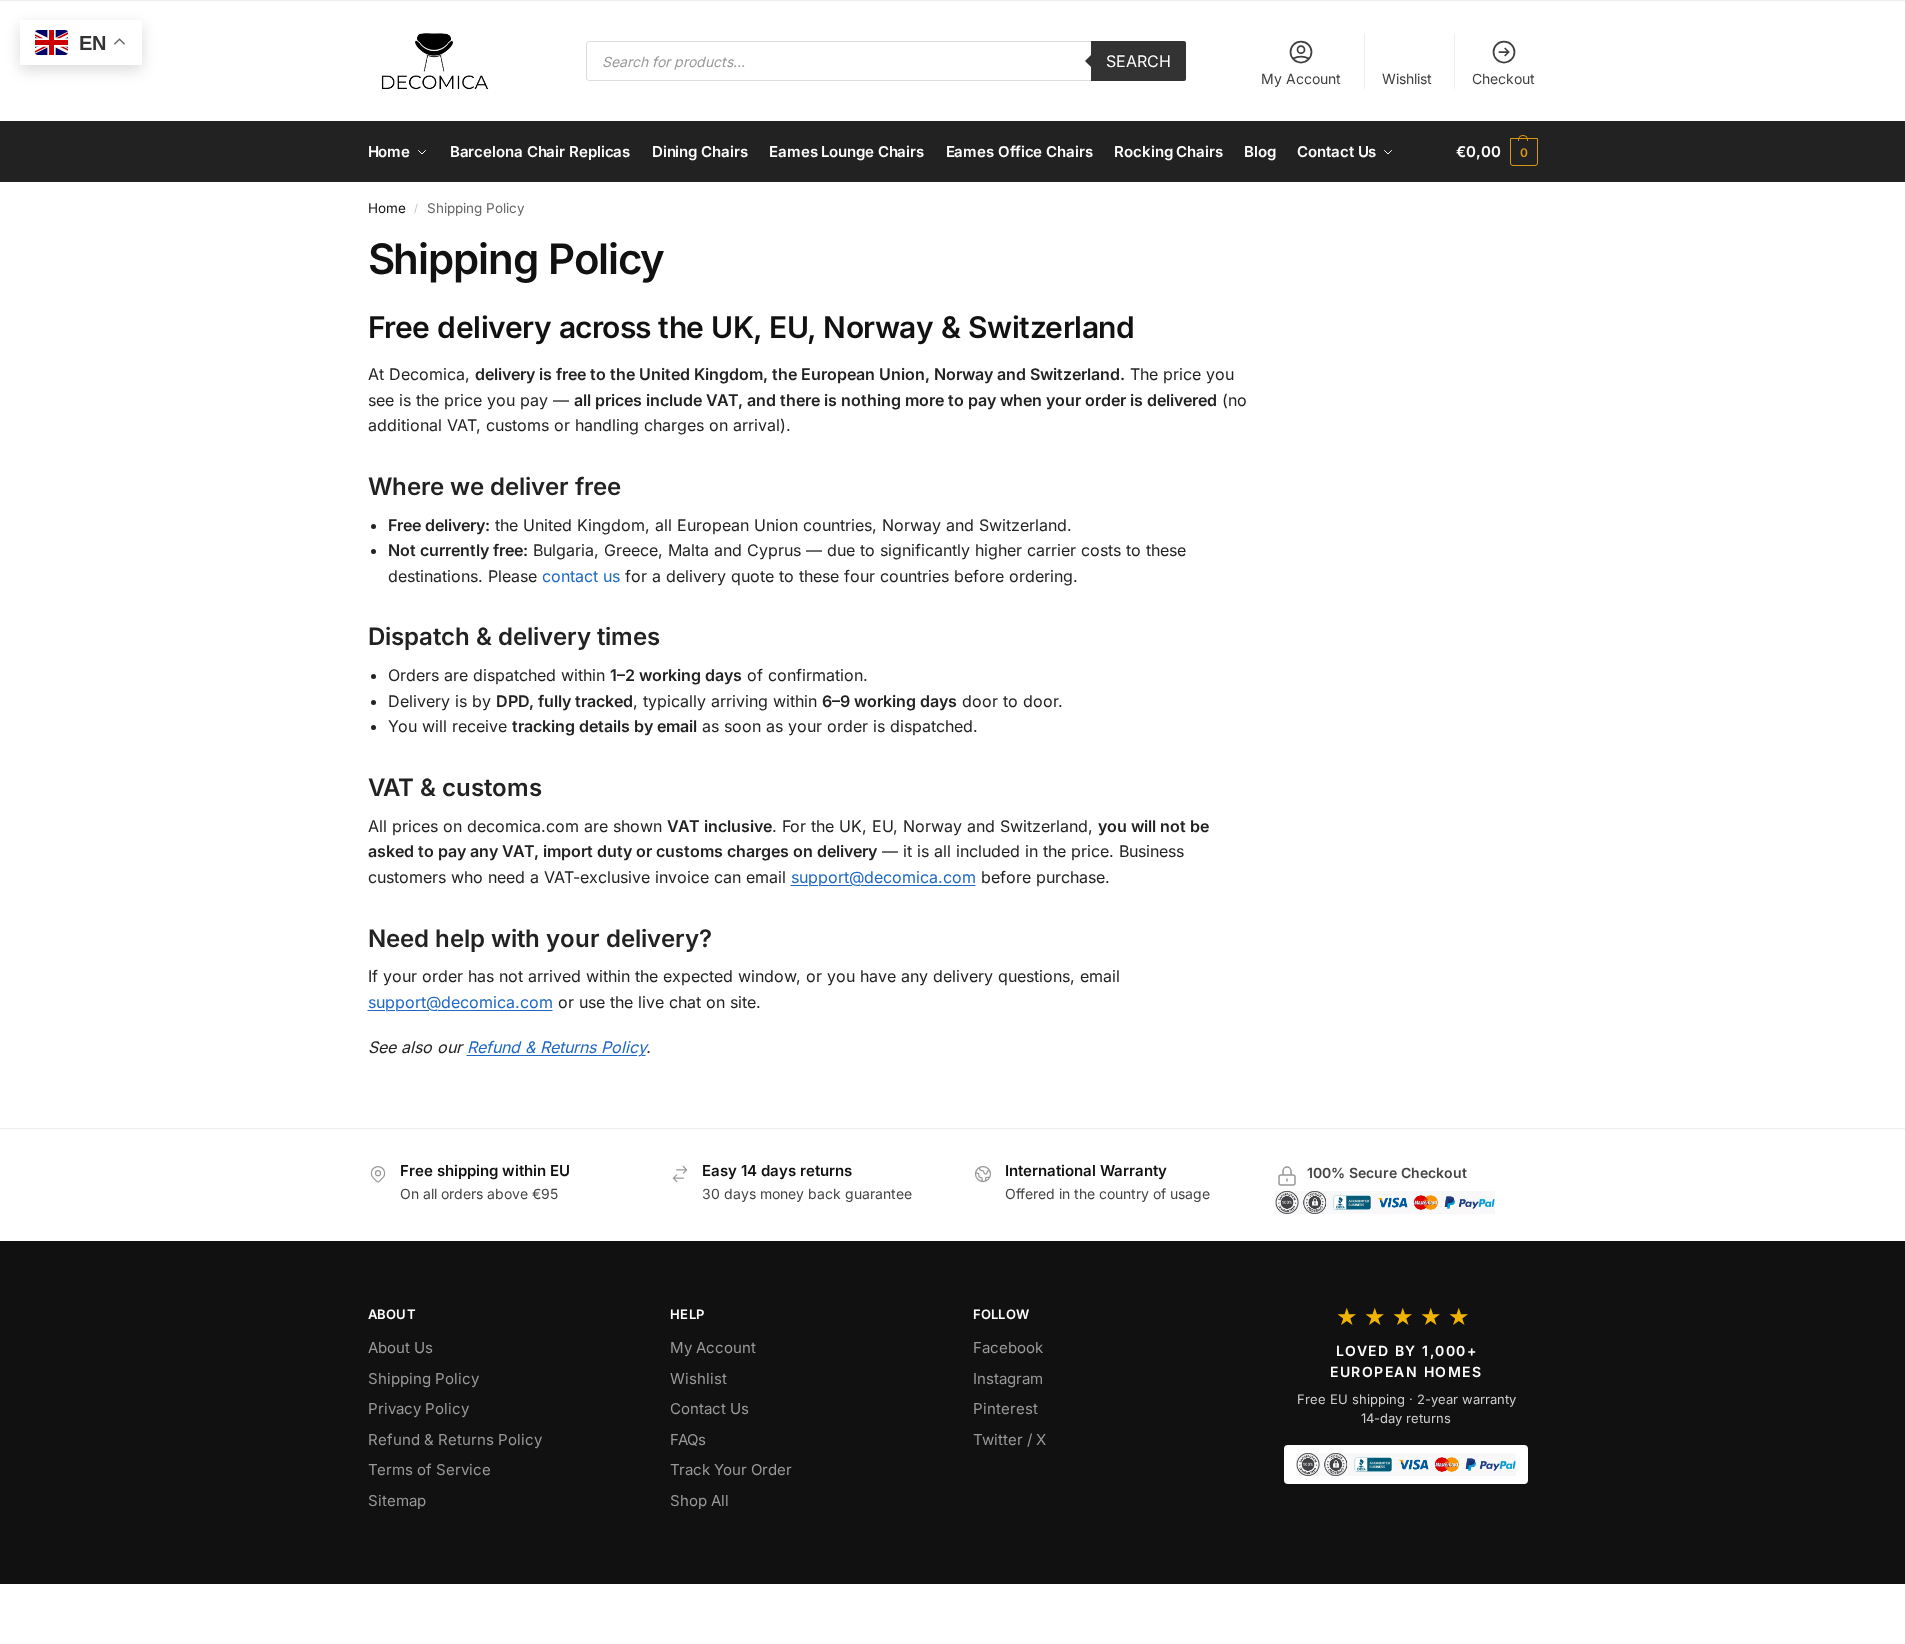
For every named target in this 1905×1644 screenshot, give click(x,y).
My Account (1301, 78)
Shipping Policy (423, 1378)
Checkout (1503, 78)
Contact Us (709, 1408)
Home (387, 208)
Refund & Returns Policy (556, 1047)
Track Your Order (731, 1469)
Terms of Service (429, 1469)
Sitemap (397, 1500)
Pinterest (1005, 1408)
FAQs (688, 1439)
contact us (581, 576)
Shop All (699, 1500)
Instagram (1008, 1378)
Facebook (1008, 1347)
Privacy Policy (418, 1408)
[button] (1496, 152)
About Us (400, 1347)
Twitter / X (1009, 1439)
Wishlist (1407, 78)
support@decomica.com (883, 877)
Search (1138, 61)
